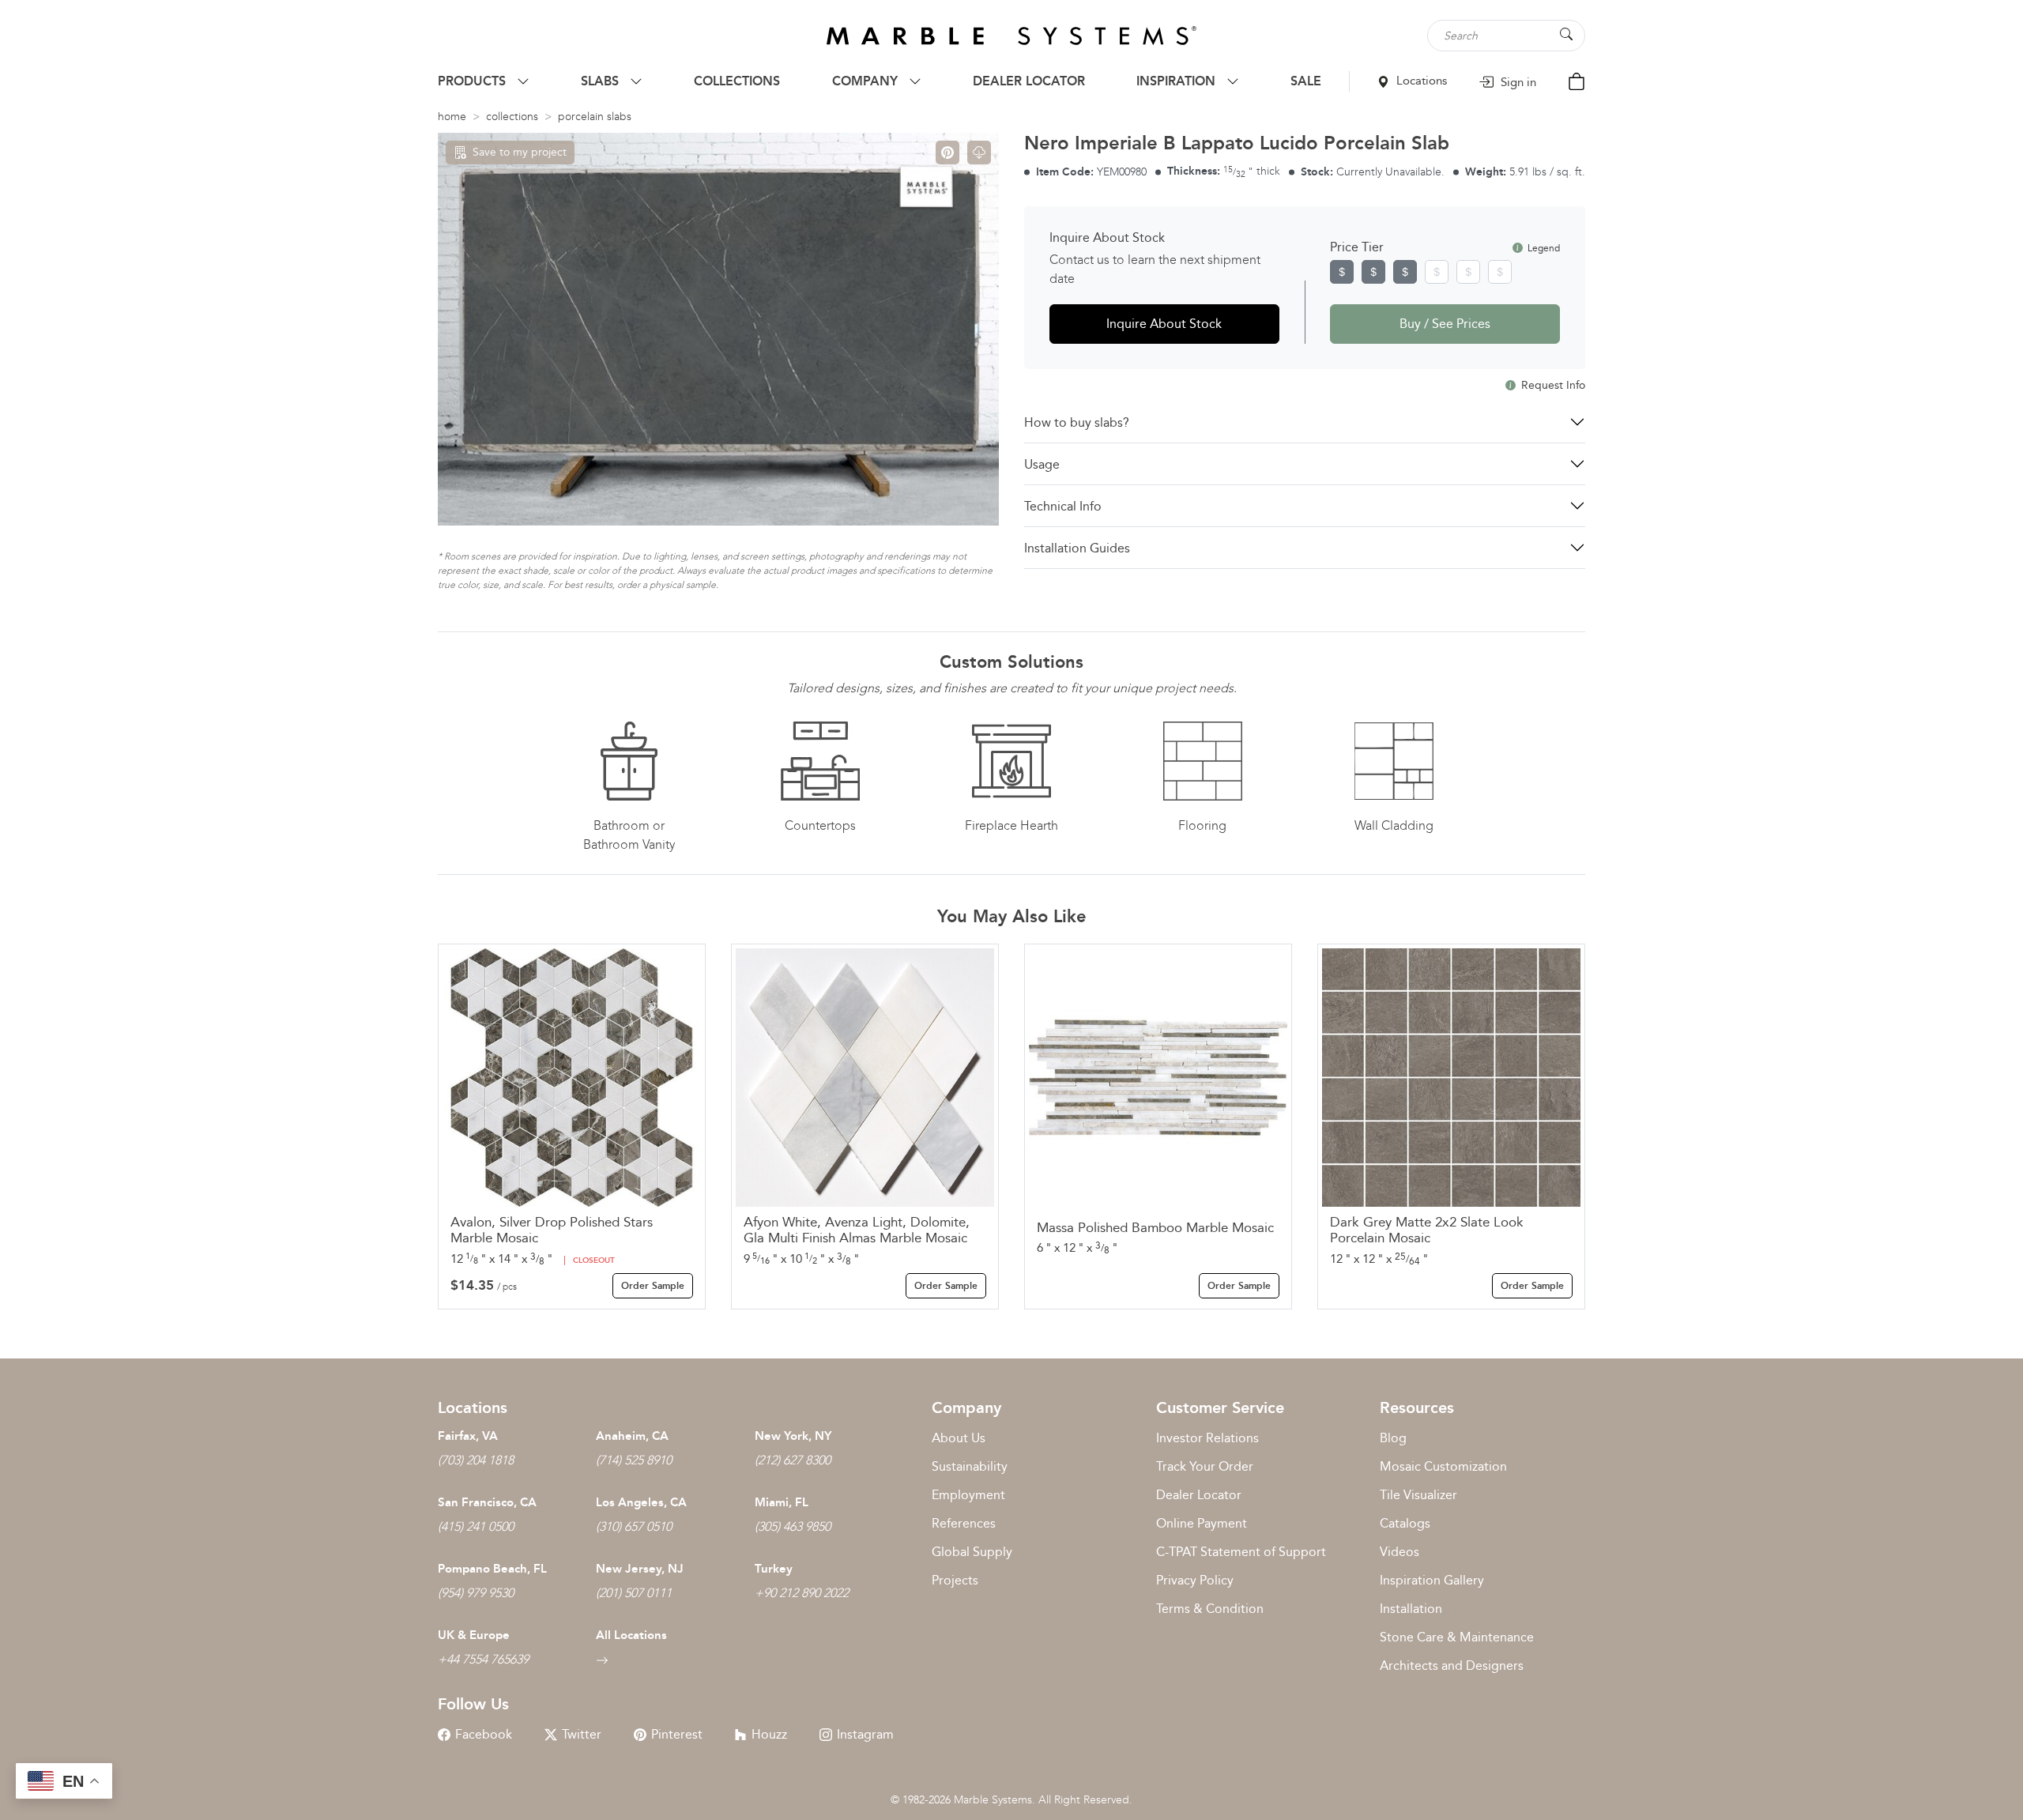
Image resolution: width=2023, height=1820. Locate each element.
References (964, 1523)
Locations (1420, 81)
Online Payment (1202, 1523)
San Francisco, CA (487, 1502)
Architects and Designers (1452, 1666)
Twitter (582, 1734)
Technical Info (1063, 506)
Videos (1400, 1552)
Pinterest (677, 1734)
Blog (1393, 1438)
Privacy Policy (1195, 1580)
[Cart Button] (1577, 80)
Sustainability (970, 1466)
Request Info (1552, 385)
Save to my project (520, 152)
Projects (955, 1580)
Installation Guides (1077, 548)
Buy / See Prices (1445, 324)
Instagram (865, 1734)
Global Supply (972, 1552)
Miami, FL (782, 1502)
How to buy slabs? (1077, 422)
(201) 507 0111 (634, 1593)
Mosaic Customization (1443, 1466)
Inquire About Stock (1164, 324)
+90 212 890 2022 (802, 1593)
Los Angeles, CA (641, 1502)
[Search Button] (1566, 34)
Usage (1042, 464)
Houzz (769, 1734)
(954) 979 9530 (476, 1593)
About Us (959, 1438)
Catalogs (1405, 1523)
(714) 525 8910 (634, 1460)
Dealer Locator (1199, 1495)
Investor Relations (1207, 1438)
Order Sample (653, 1286)
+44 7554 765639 (483, 1659)
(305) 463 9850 (793, 1526)
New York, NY (793, 1436)
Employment (968, 1495)
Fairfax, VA (468, 1436)
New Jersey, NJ (640, 1569)
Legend (1543, 248)
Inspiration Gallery (1432, 1580)
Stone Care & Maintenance (1457, 1637)
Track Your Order (1205, 1466)
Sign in (1517, 82)
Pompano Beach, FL (492, 1569)
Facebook (484, 1734)
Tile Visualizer (1418, 1495)
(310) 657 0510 (634, 1526)
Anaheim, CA (632, 1436)
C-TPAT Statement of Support (1241, 1552)
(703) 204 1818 (476, 1460)
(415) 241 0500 (476, 1526)
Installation (1411, 1609)
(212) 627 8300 (793, 1460)
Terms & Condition (1210, 1609)
